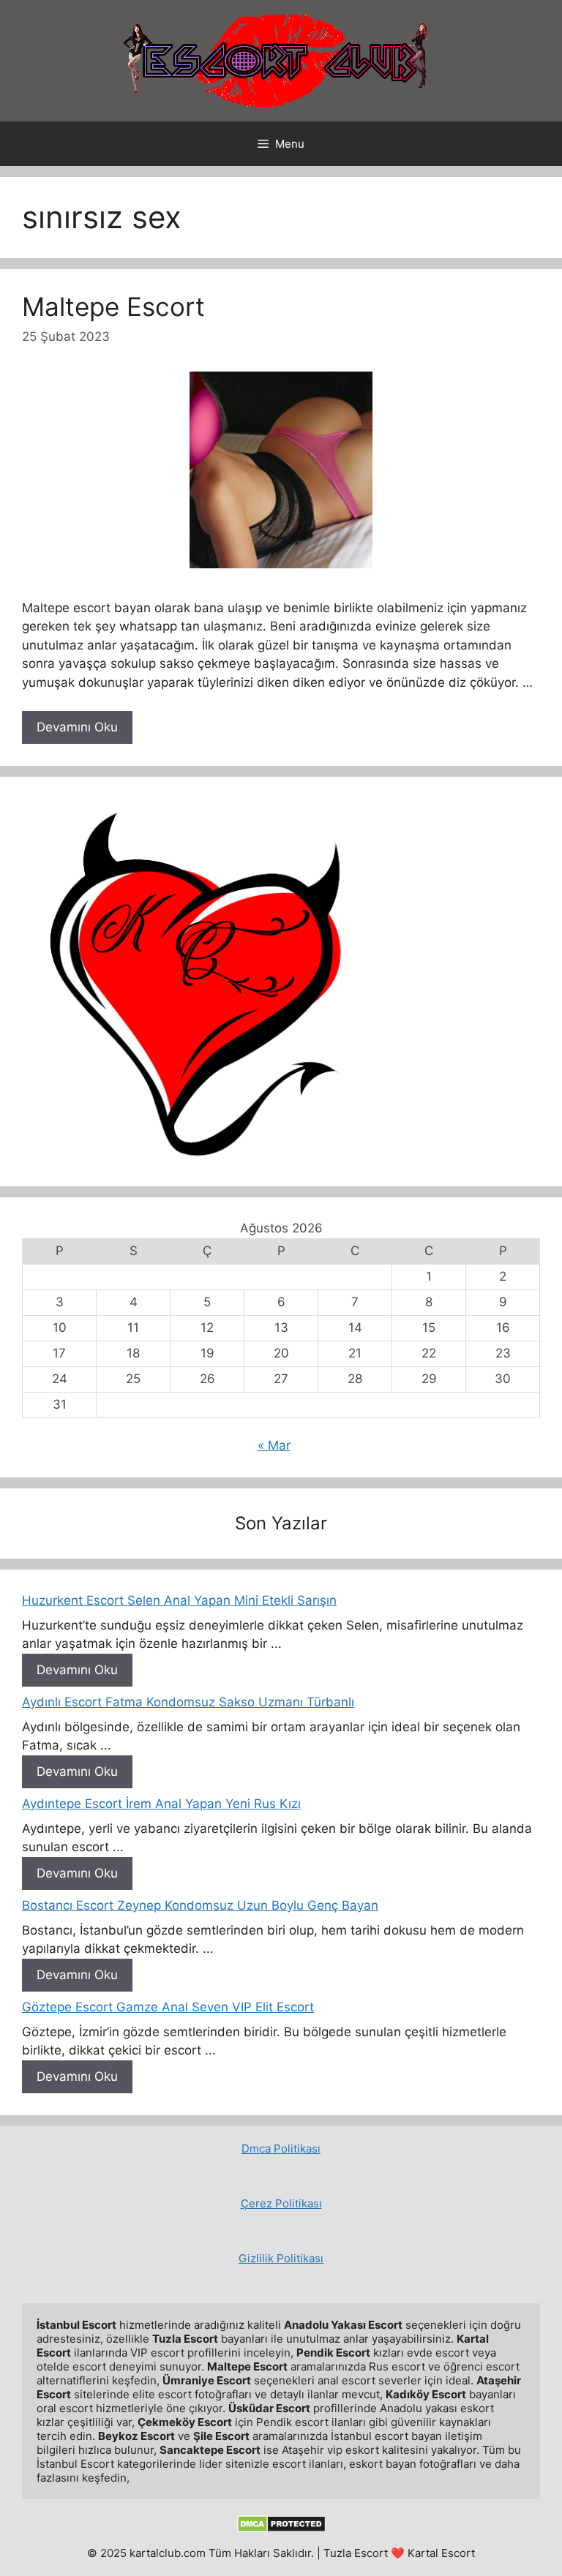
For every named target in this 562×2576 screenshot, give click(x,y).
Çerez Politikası (281, 2203)
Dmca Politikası (281, 2148)
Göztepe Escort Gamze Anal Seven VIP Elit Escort (168, 2007)
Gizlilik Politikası (281, 2258)
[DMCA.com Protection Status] (281, 2529)
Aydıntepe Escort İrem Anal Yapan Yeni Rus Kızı (161, 1804)
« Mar (274, 1445)
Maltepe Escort (113, 306)
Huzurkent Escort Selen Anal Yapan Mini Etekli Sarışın (179, 1600)
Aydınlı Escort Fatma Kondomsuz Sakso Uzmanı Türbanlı (188, 1702)
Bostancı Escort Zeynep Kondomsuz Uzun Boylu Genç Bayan (200, 1905)
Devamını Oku (77, 727)
